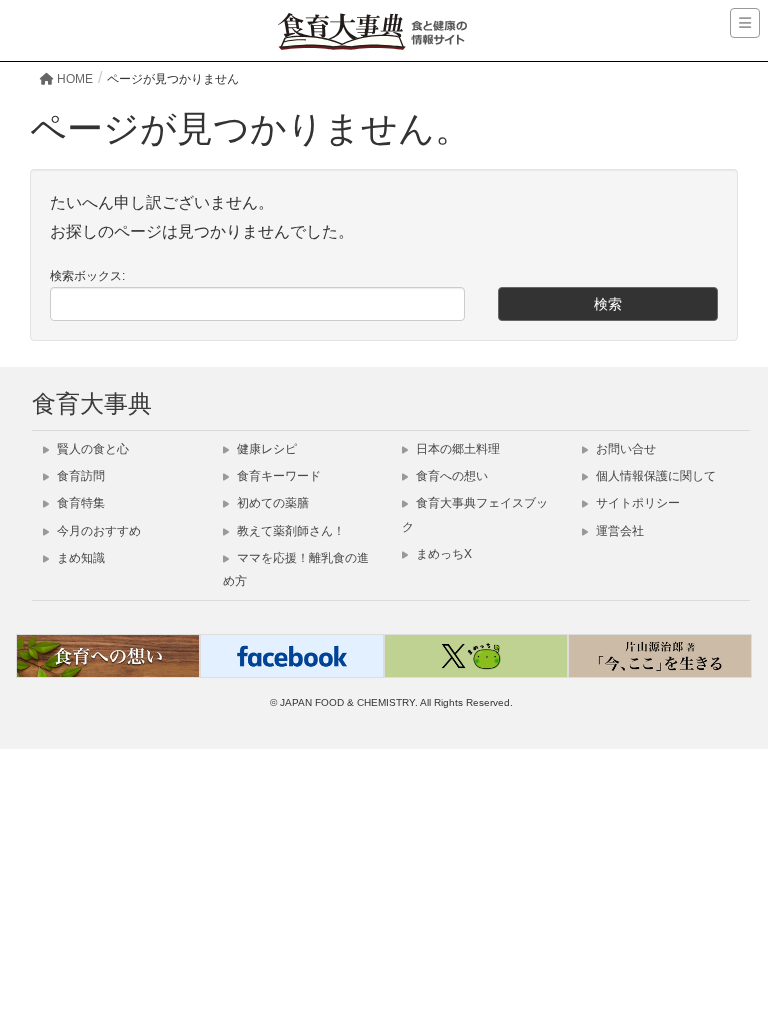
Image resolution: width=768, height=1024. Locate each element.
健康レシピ (265, 449)
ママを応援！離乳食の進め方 (296, 569)
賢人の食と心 (91, 449)
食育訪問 (79, 476)
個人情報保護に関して (654, 476)
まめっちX (442, 554)
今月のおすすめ (97, 531)
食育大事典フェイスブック (475, 514)
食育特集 (79, 503)
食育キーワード (277, 476)
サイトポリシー (636, 503)
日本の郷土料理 (456, 449)
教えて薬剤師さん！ (289, 531)
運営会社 (618, 531)
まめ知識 (79, 558)
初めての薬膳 (271, 503)
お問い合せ (624, 449)
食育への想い (450, 476)
